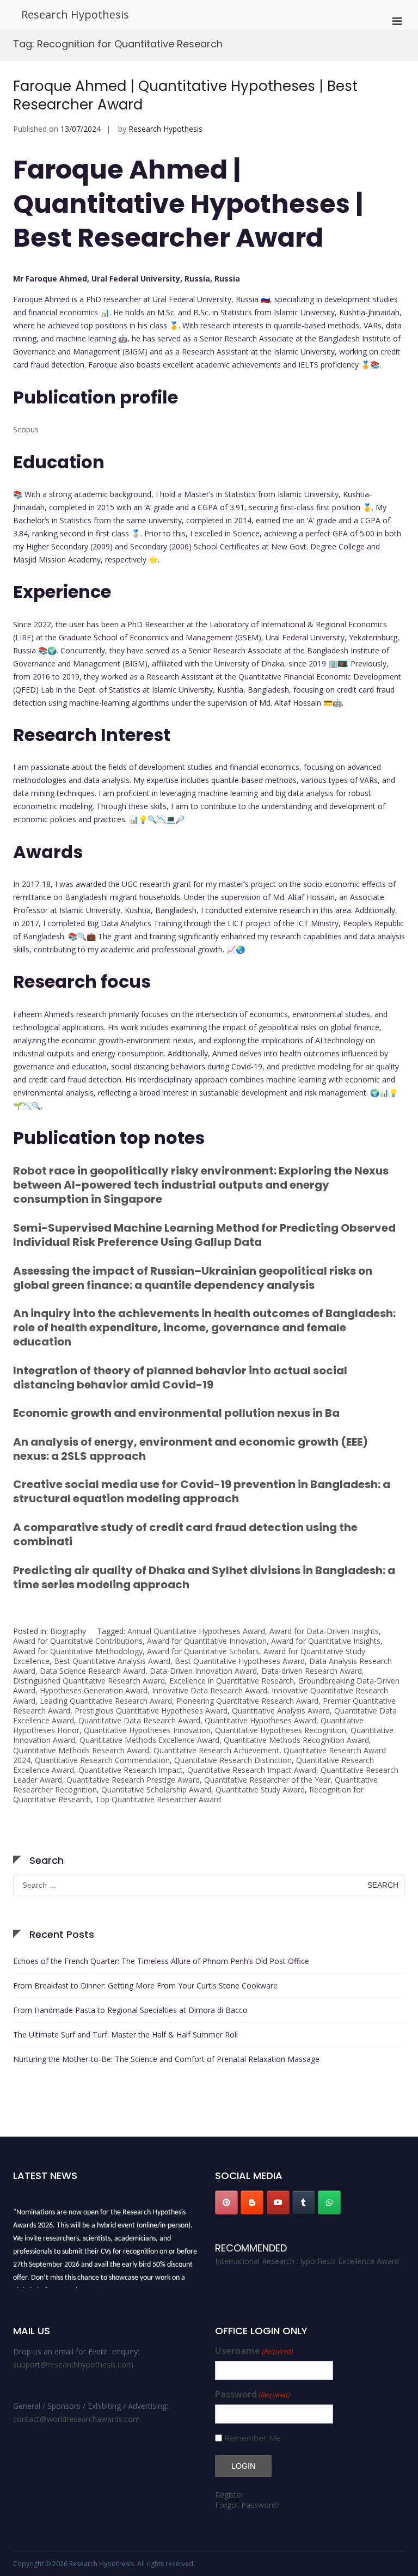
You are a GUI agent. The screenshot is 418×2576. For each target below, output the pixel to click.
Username (254, 2351)
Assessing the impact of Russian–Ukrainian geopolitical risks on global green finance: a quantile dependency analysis (193, 1278)
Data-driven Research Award (312, 1671)
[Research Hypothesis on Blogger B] (252, 2202)
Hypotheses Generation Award (94, 1690)
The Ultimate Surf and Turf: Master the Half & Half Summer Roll (125, 2035)
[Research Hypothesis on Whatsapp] (329, 2202)
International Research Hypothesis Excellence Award (307, 2261)
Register (229, 2495)
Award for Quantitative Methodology (78, 1651)
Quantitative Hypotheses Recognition (281, 1730)
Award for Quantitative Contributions (78, 1641)
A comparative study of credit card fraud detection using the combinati (185, 1534)
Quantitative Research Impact (131, 1770)
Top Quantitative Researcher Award (158, 1799)
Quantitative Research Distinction (233, 1760)
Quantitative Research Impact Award (252, 1770)
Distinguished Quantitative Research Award (89, 1681)
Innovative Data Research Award (210, 1690)
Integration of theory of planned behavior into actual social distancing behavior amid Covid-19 (180, 1378)
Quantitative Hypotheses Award (260, 1720)
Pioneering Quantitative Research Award (247, 1701)
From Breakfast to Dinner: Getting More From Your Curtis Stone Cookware (145, 1985)
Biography (68, 1631)
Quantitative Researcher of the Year (267, 1780)
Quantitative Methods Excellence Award (149, 1740)
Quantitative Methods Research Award (81, 1750)
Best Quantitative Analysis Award (112, 1661)
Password (253, 2394)
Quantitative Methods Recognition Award (296, 1740)
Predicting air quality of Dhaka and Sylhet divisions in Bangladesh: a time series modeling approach (204, 1577)
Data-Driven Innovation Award (203, 1671)
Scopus (26, 429)
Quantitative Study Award (260, 1789)
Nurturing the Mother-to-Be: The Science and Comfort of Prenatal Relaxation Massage (166, 2059)
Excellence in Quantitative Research (232, 1681)
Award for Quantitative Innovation (207, 1641)
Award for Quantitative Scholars (203, 1651)
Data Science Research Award (93, 1671)
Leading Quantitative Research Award (106, 1701)
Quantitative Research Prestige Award (133, 1780)
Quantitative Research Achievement (216, 1750)
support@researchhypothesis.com (73, 2364)
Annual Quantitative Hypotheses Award (196, 1631)
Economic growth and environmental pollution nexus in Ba (176, 1413)
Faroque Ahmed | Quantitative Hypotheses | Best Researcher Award (185, 95)
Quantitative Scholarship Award (156, 1789)
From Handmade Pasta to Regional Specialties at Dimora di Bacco (130, 2010)
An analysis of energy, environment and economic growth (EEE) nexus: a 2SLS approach (190, 1449)
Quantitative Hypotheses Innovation (147, 1730)
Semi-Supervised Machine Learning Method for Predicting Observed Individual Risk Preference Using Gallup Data (204, 1235)
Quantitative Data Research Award (139, 1720)
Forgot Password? (247, 2505)
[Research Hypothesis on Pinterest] (226, 2202)
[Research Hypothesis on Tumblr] (304, 2202)
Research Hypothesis (75, 14)
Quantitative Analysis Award (281, 1711)
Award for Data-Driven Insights (324, 1631)
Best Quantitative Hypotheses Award (240, 1661)
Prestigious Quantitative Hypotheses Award (151, 1711)
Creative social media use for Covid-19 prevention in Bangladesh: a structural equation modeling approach (202, 1491)
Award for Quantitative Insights (326, 1641)
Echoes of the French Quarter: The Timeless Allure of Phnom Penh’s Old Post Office (161, 1961)
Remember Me (253, 2438)
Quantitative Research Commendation (102, 1760)
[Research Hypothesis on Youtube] (278, 2202)
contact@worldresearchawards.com (76, 2419)
